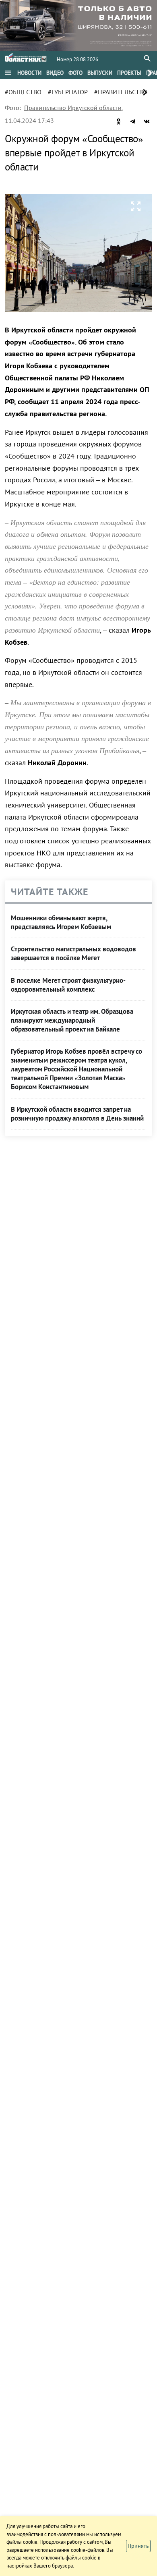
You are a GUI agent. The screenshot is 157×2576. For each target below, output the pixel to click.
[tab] (29, 73)
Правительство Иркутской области (73, 108)
